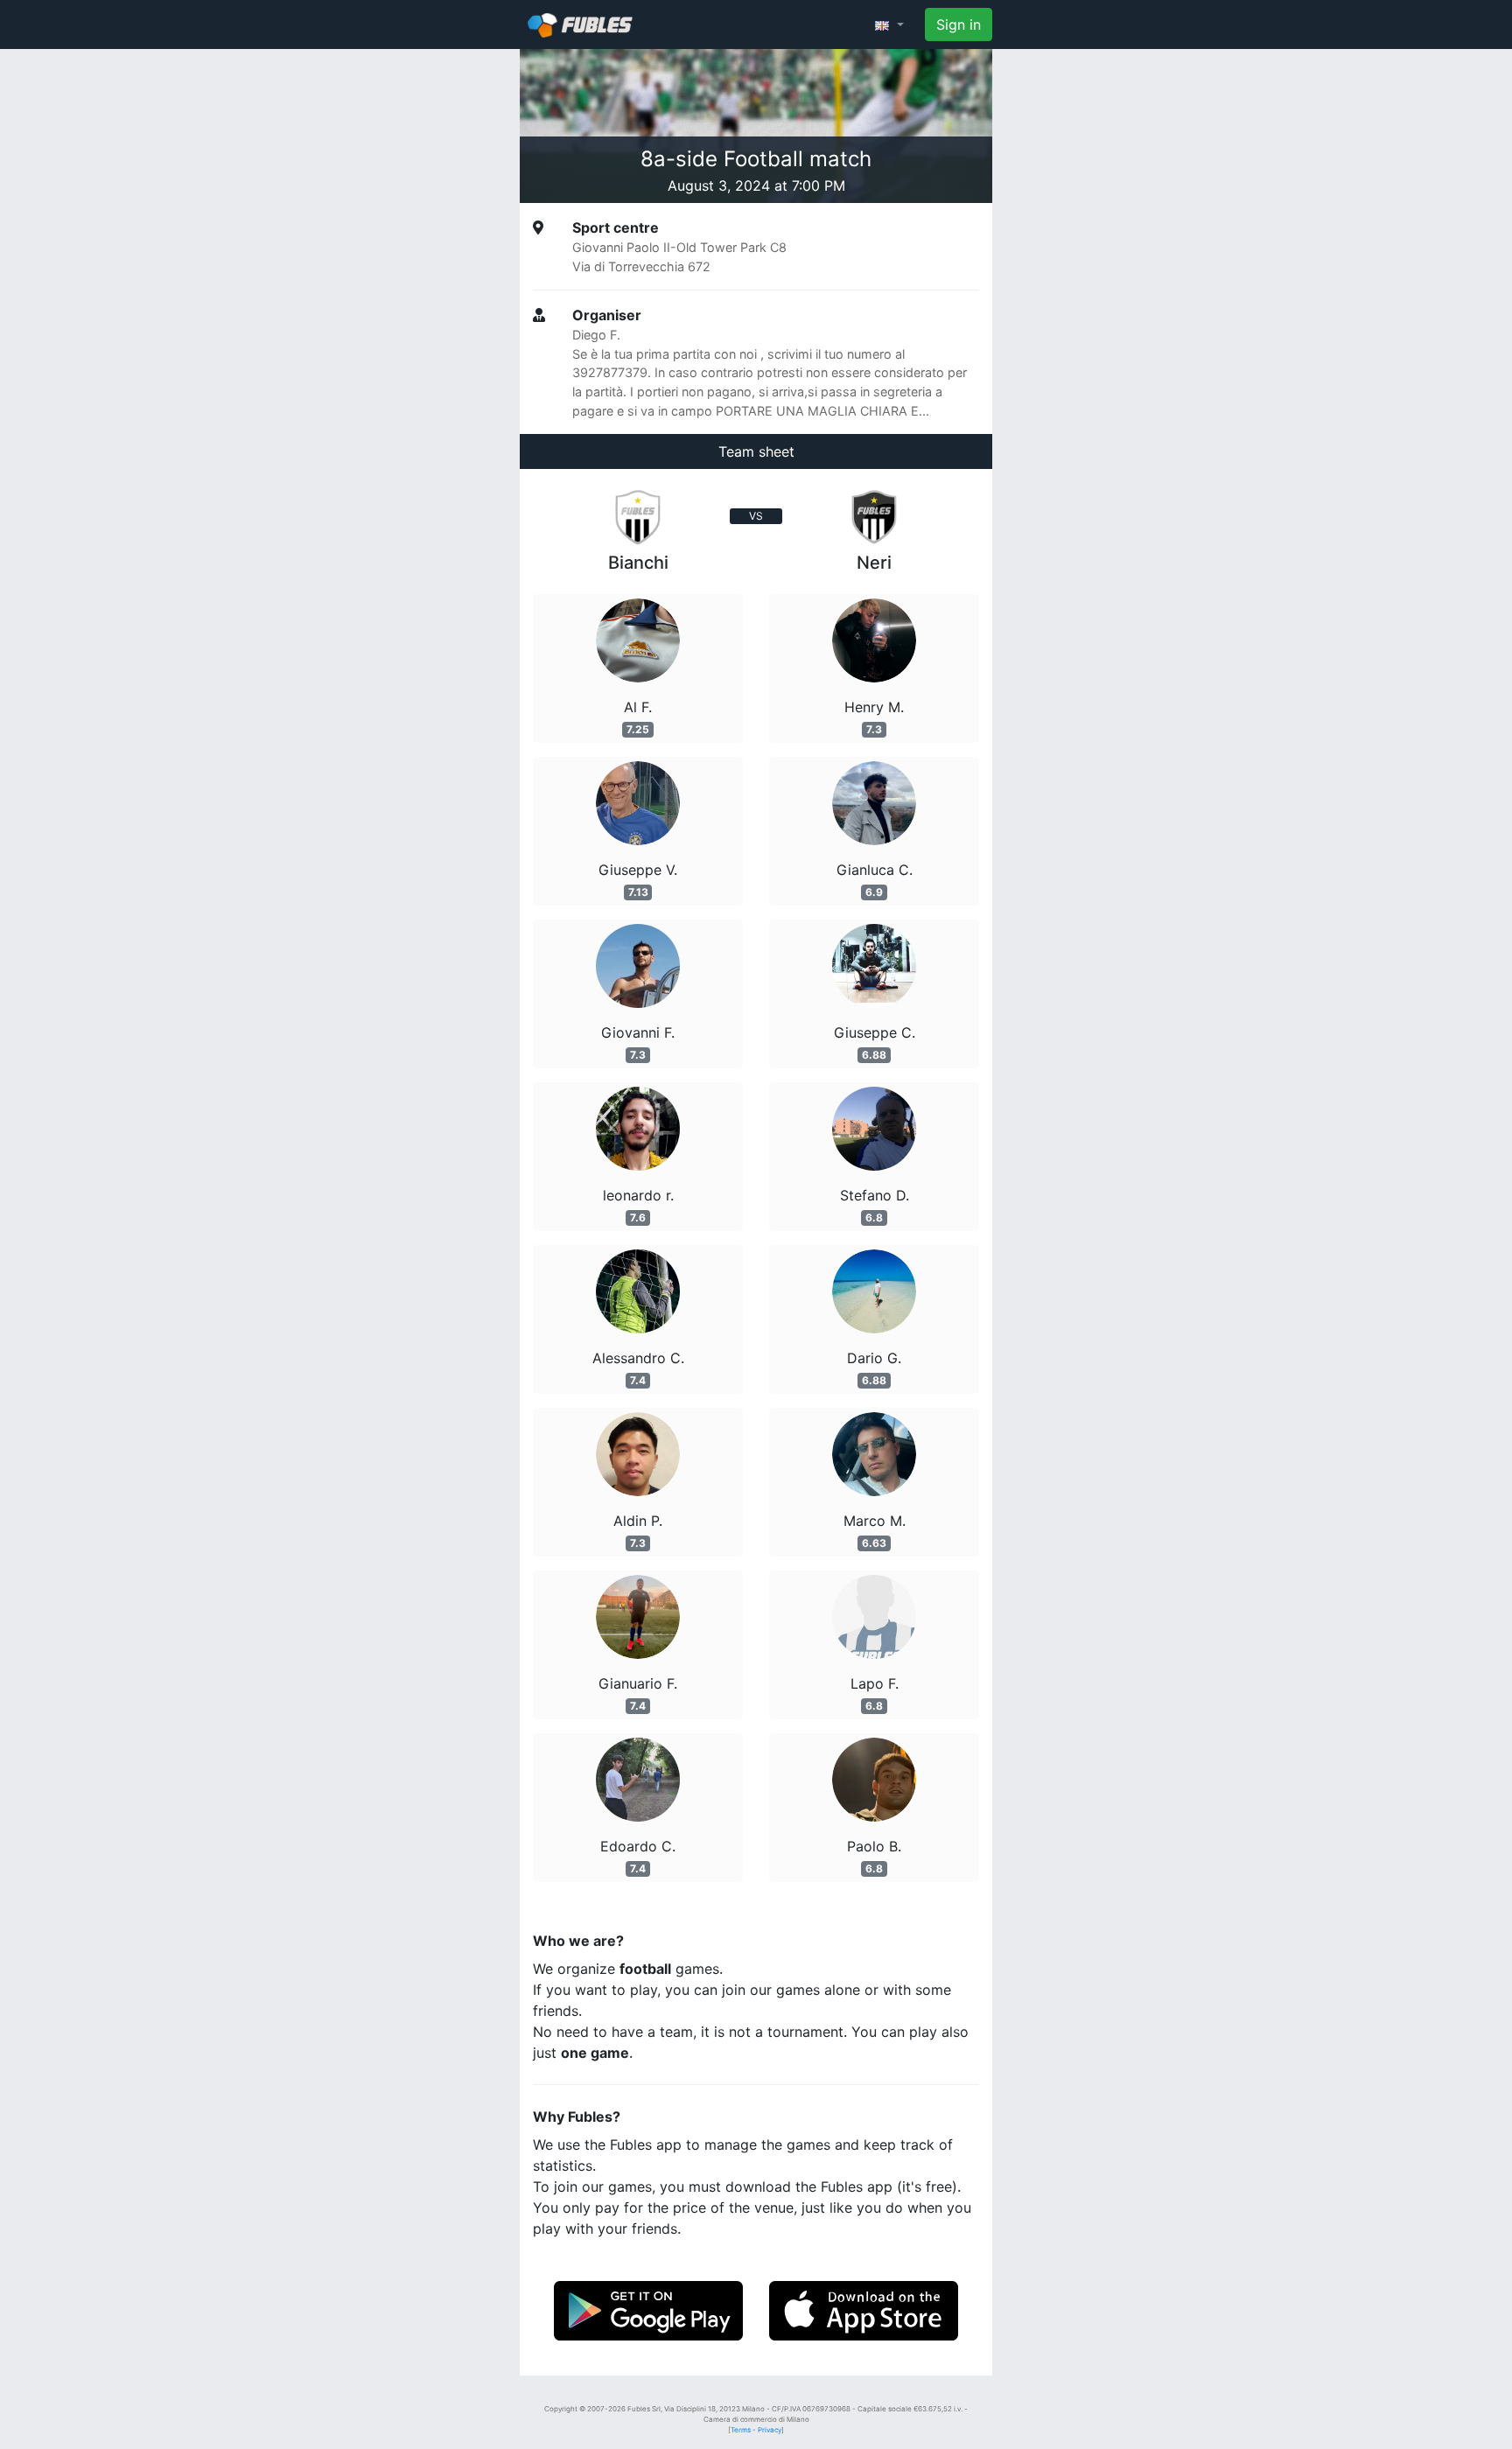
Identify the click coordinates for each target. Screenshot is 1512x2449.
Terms (741, 2430)
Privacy (770, 2430)
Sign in (959, 24)
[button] (889, 24)
